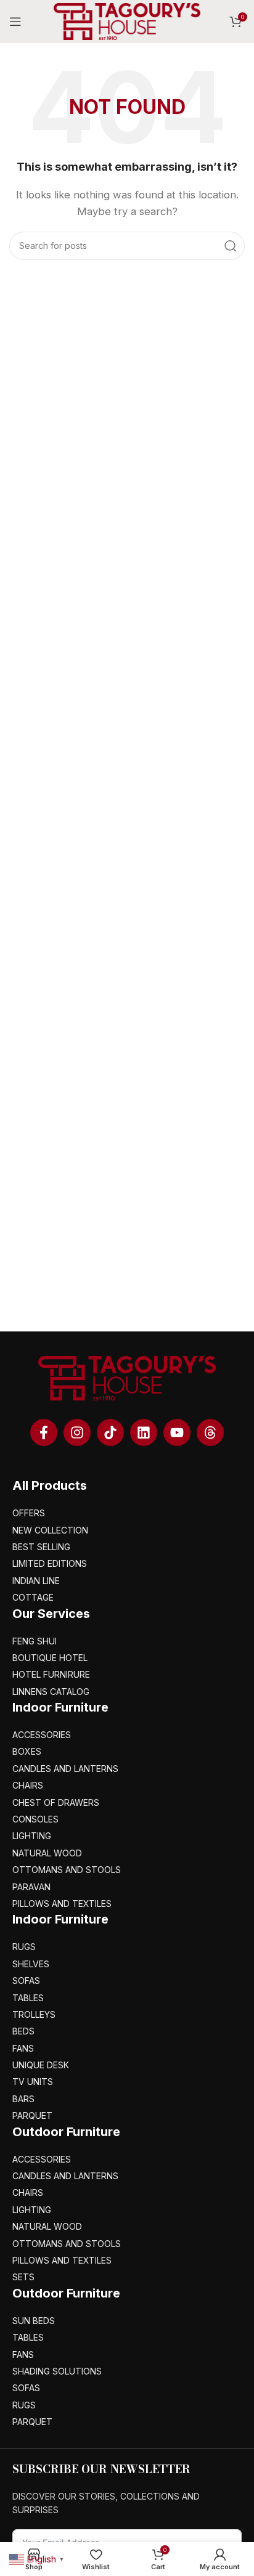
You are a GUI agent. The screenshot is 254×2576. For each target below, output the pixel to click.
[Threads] (210, 1432)
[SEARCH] (231, 246)
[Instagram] (77, 1432)
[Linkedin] (144, 1432)
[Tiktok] (110, 1432)
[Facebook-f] (44, 1432)
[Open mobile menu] (15, 22)
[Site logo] (127, 21)
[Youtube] (177, 1432)
